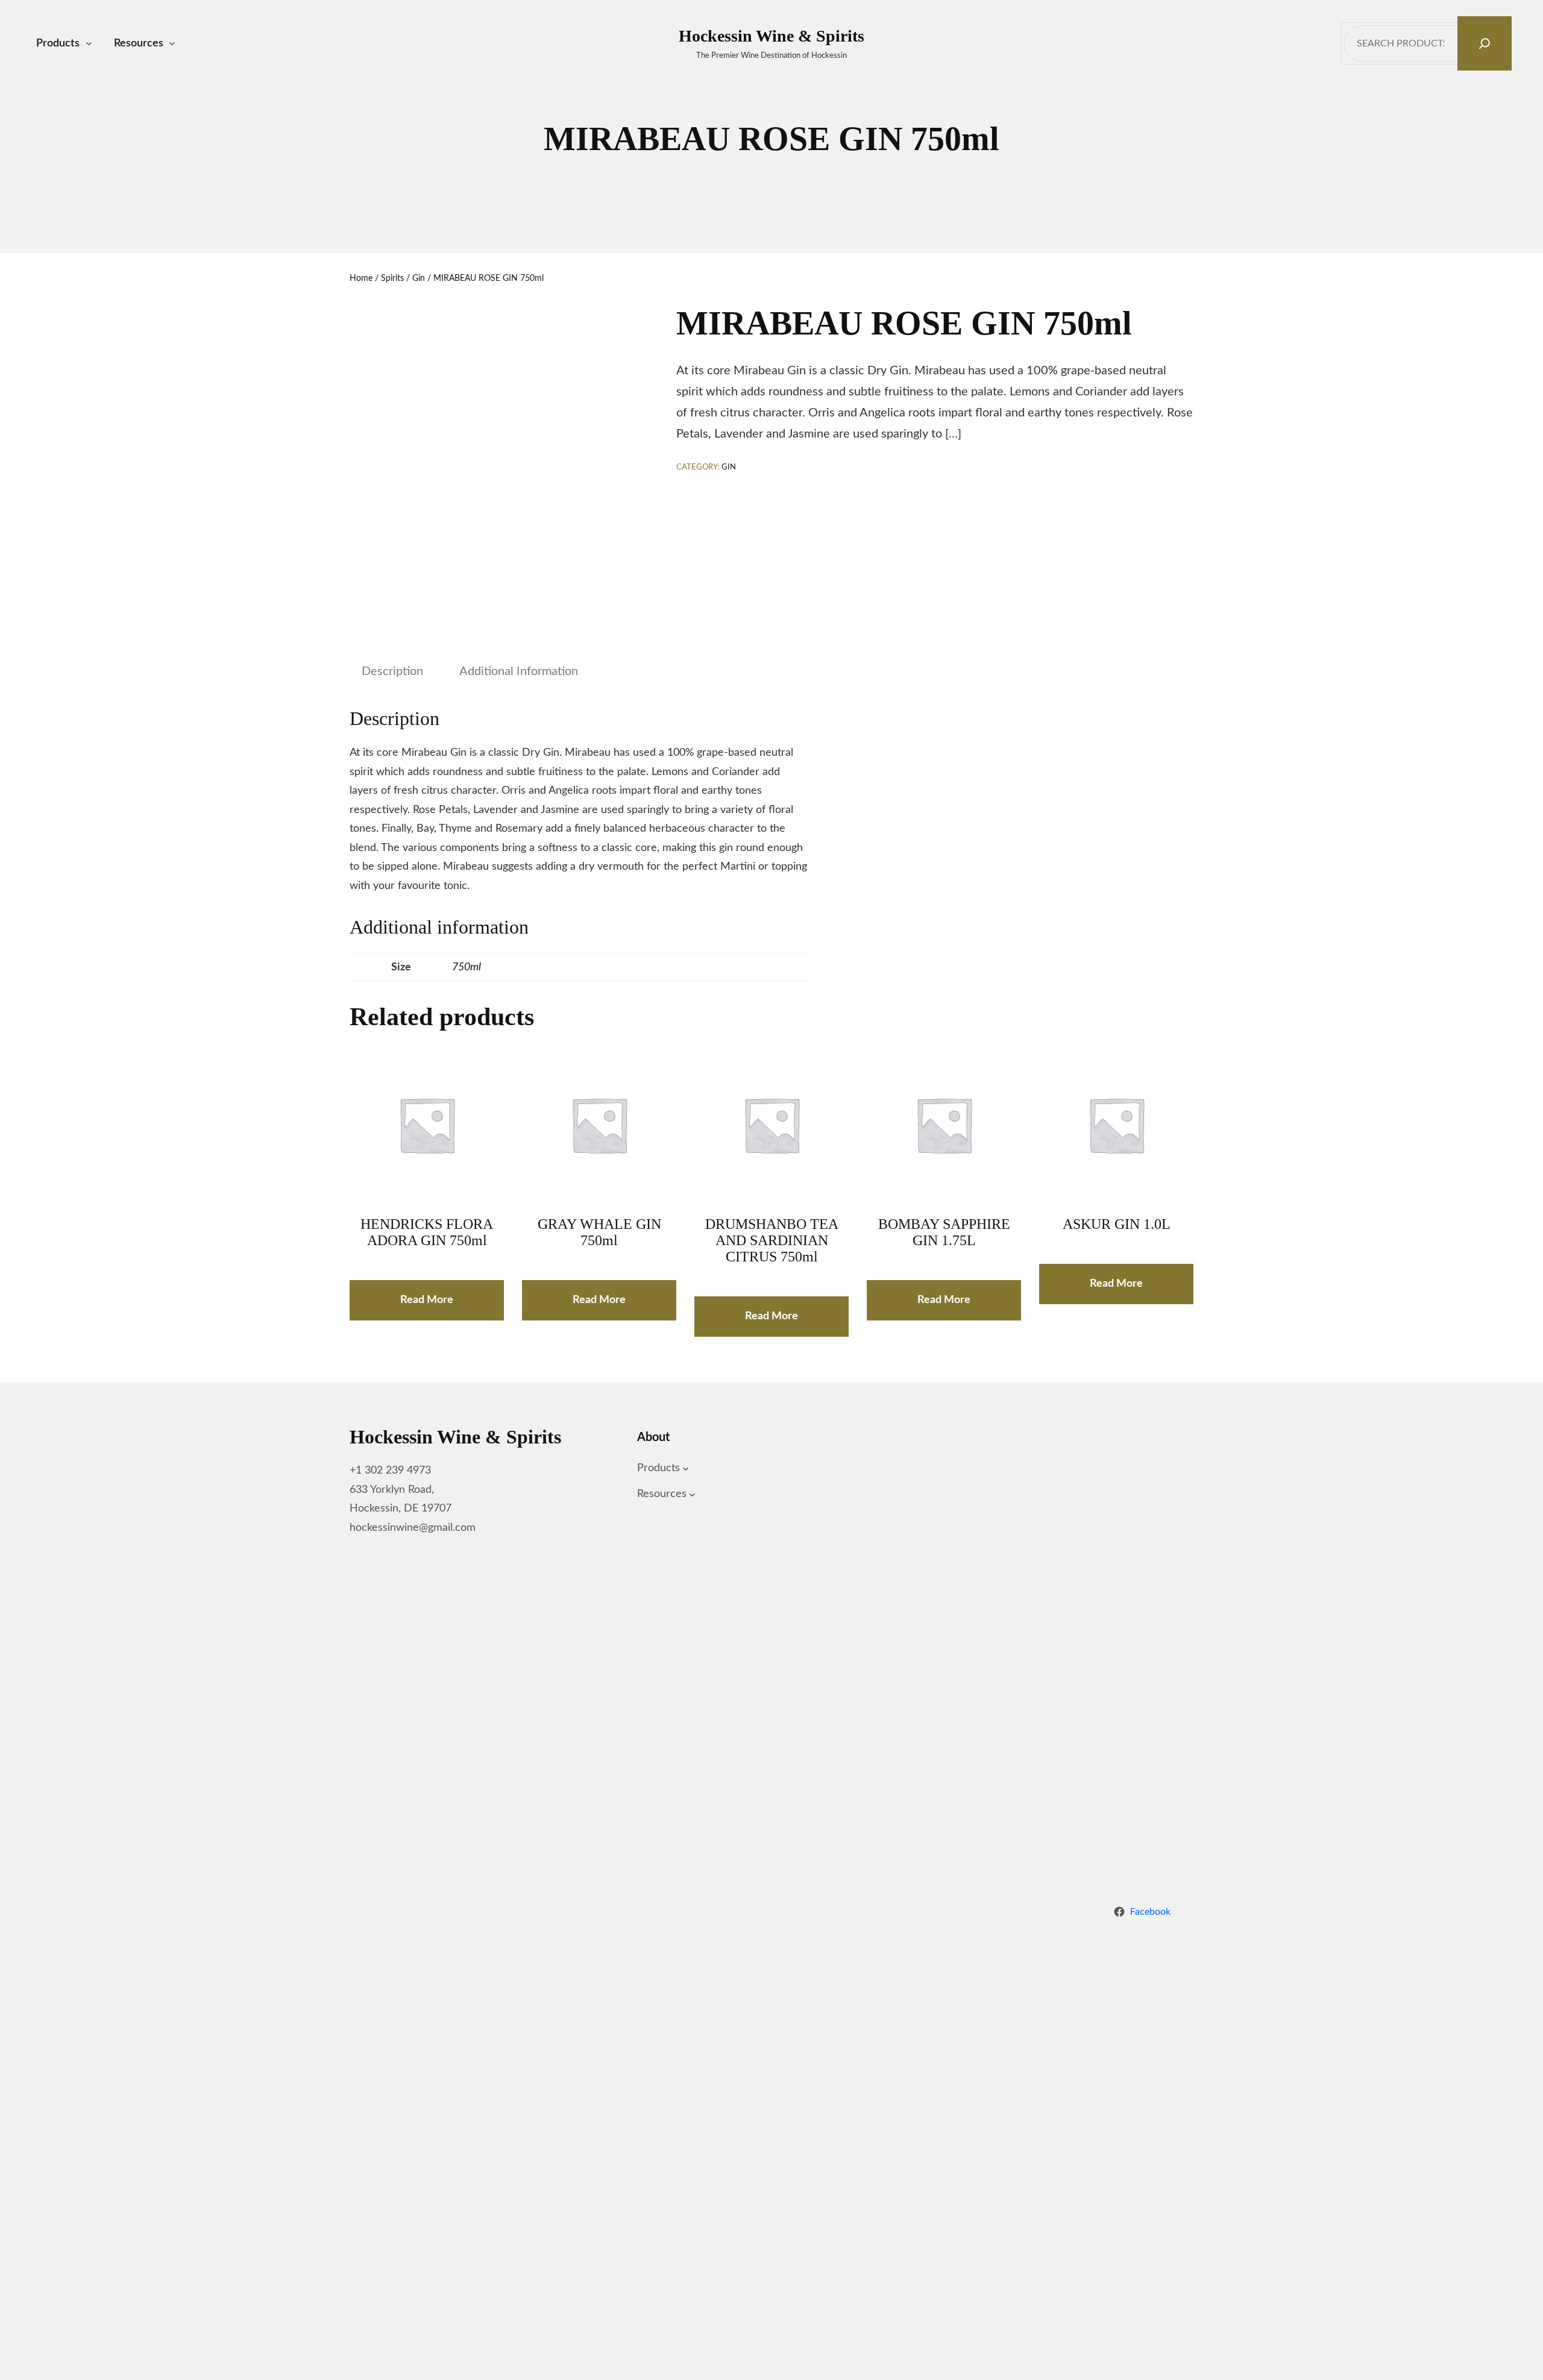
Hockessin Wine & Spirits (771, 36)
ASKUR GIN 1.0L (1117, 1224)
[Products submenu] (89, 44)
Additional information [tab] (519, 671)
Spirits (392, 278)
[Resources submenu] (172, 44)
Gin (419, 278)
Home (361, 278)
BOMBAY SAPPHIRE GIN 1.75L (944, 1232)
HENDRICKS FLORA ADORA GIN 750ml (427, 1232)
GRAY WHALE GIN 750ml (599, 1232)
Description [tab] (392, 671)
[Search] (1485, 43)
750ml (467, 967)
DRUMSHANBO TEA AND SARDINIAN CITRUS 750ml (772, 1240)
